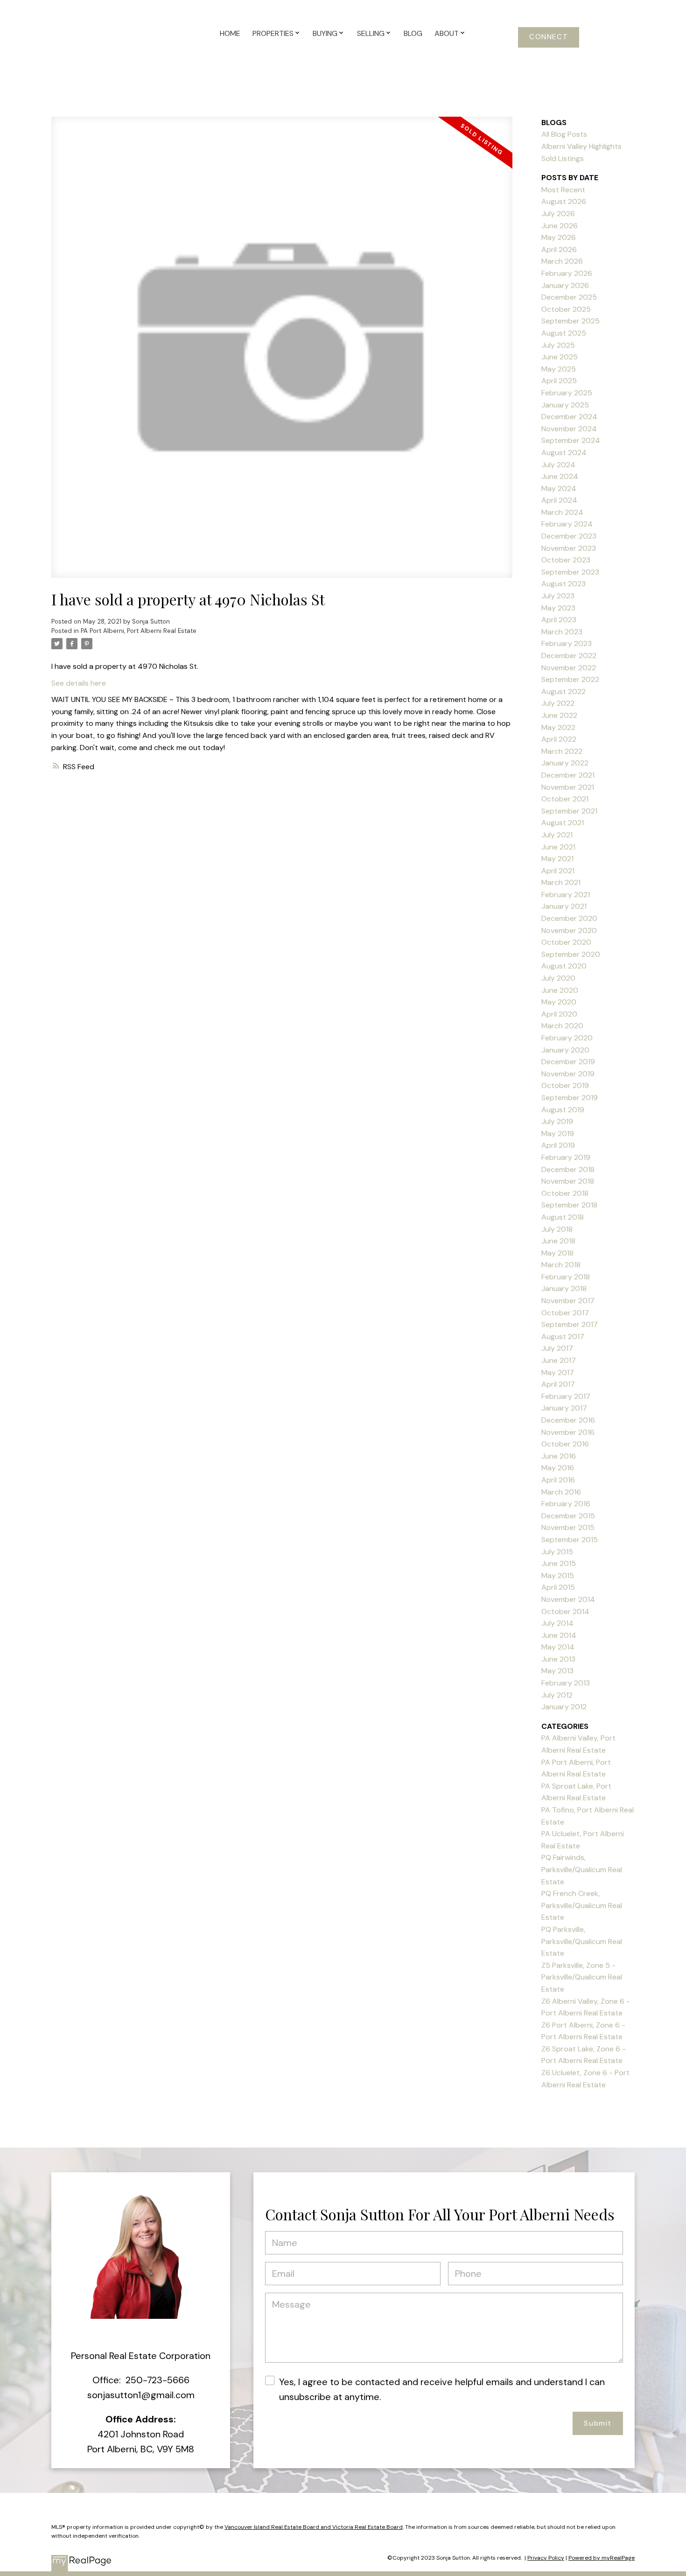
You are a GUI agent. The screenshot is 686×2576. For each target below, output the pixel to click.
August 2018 (563, 1217)
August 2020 (564, 966)
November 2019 (568, 1074)
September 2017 (570, 1324)
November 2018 (568, 1181)
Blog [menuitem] (413, 33)
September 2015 (570, 1540)
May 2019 (558, 1134)
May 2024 (559, 488)
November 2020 (569, 930)
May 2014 (558, 1647)
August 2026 (564, 201)
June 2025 (560, 357)
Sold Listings (563, 158)
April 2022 (559, 739)
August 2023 (563, 584)
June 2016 (559, 1456)
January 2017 (564, 1408)
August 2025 (564, 333)
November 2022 (569, 668)
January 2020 (565, 1050)
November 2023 (569, 548)
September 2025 (570, 321)
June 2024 (560, 476)
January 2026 (565, 285)
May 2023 (558, 608)
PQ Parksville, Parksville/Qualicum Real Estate (582, 1941)
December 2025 (569, 297)
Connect (549, 37)
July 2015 (557, 1552)
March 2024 (562, 512)
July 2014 (557, 1623)
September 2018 (569, 1205)
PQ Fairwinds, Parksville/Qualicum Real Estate (582, 1869)
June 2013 (558, 1659)
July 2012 (557, 1695)
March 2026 (562, 261)
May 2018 (557, 1253)
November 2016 (568, 1432)
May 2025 (559, 369)
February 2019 (566, 1157)
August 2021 (563, 823)
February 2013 (566, 1683)
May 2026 (559, 237)
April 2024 (559, 500)
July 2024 (558, 465)
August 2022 (563, 691)
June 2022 (559, 715)
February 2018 (566, 1277)
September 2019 (570, 1098)
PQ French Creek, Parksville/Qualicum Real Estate (582, 1905)
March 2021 (561, 882)
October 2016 (565, 1444)
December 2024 (569, 417)
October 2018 (565, 1193)
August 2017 (563, 1337)
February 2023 (567, 643)
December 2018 (568, 1169)
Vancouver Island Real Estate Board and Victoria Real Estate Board (314, 2527)
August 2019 (563, 1110)
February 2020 (567, 1038)
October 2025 (566, 309)
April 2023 (559, 620)
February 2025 (567, 393)
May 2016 (558, 1468)
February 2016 (566, 1504)
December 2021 (568, 775)
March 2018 (561, 1265)
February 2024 (567, 524)
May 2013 (557, 1671)
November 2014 (568, 1599)
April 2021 (558, 871)
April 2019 (558, 1145)
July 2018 (557, 1229)
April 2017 (558, 1384)
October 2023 (566, 560)
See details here (79, 683)
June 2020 (560, 990)
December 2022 (569, 656)
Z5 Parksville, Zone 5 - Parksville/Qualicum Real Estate (582, 1977)
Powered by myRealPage (602, 2558)
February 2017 (566, 1396)
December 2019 (568, 1062)
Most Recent (563, 190)
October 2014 (565, 1611)
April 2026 (559, 249)
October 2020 (566, 942)
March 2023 (562, 632)
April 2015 (558, 1587)
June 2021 (558, 847)
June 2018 (558, 1241)
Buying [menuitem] (325, 33)
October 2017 (565, 1313)
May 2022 (558, 727)
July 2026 (558, 214)
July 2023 (558, 596)
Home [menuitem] (230, 33)
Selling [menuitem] (371, 33)
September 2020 (571, 954)
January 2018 (564, 1288)
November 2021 (568, 787)
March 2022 (562, 751)
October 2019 (565, 1085)
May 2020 (559, 1002)
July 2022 (558, 703)
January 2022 (565, 763)
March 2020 (562, 1026)
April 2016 (558, 1480)
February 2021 (566, 895)
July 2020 (558, 978)
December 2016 (568, 1420)
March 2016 (561, 1492)
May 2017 (558, 1372)
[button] (549, 37)
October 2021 (565, 799)
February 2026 (567, 273)
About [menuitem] (447, 33)
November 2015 (568, 1527)
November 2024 (569, 429)
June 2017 (559, 1360)
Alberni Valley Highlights (581, 146)
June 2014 (559, 1635)
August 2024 (564, 453)
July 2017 (557, 1348)
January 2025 (565, 405)
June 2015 (559, 1563)
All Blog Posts (564, 134)
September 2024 (571, 440)
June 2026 (560, 226)
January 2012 (564, 1707)
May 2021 (557, 859)
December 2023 (569, 536)
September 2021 (569, 811)
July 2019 (557, 1121)
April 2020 (559, 1014)
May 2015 (558, 1576)
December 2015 (568, 1516)
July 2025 (558, 345)
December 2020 (569, 918)
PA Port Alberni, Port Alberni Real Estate (139, 631)
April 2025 (559, 381)
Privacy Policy (546, 2558)
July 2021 (557, 835)
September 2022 (570, 679)
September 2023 (570, 572)
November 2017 (568, 1301)
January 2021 (564, 906)
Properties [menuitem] (273, 33)
